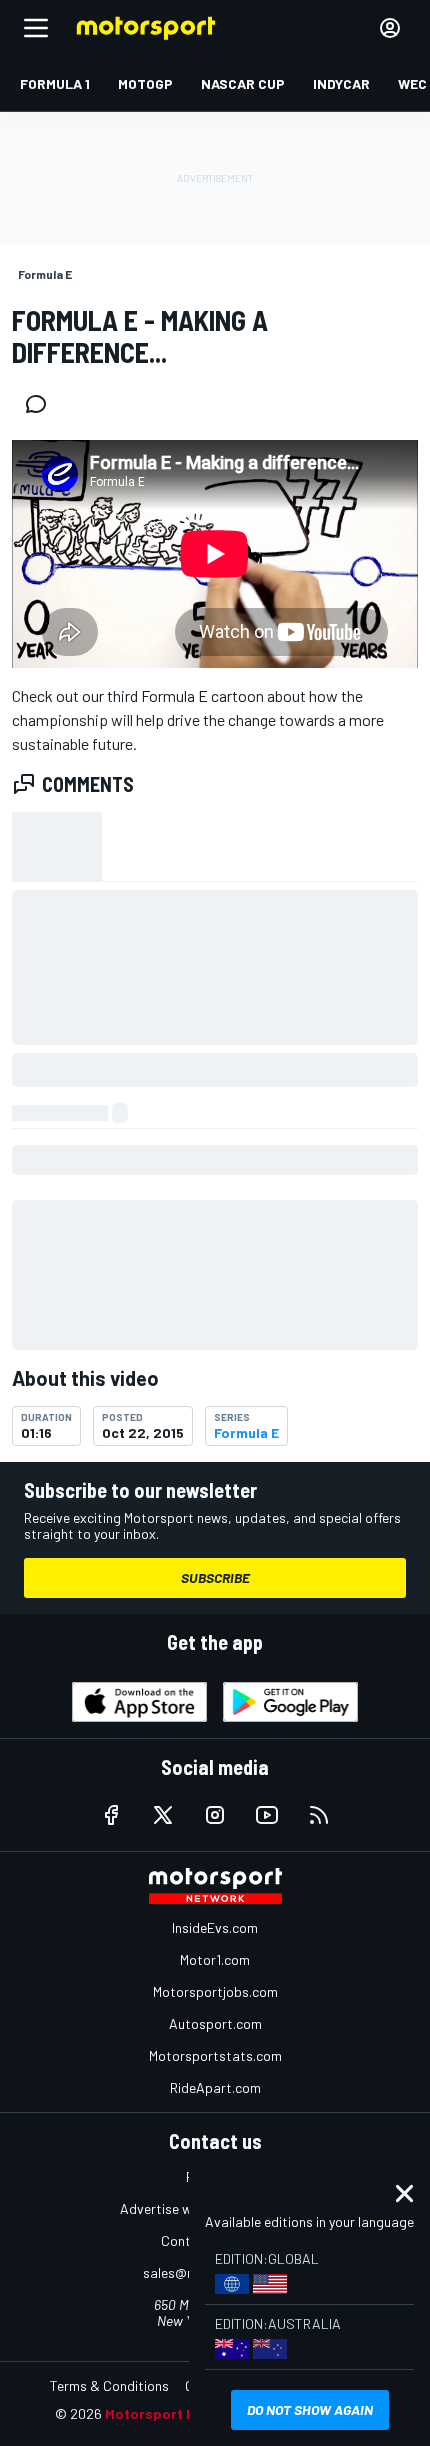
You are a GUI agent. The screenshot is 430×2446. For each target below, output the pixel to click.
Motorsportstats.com (215, 2055)
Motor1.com (215, 1959)
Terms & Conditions (109, 2385)
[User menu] (390, 28)
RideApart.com (215, 2087)
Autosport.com (215, 2023)
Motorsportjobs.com (215, 1991)
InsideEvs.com (215, 1927)
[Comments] (42, 404)
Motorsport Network (174, 2413)
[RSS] (319, 1815)
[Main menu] (36, 28)
